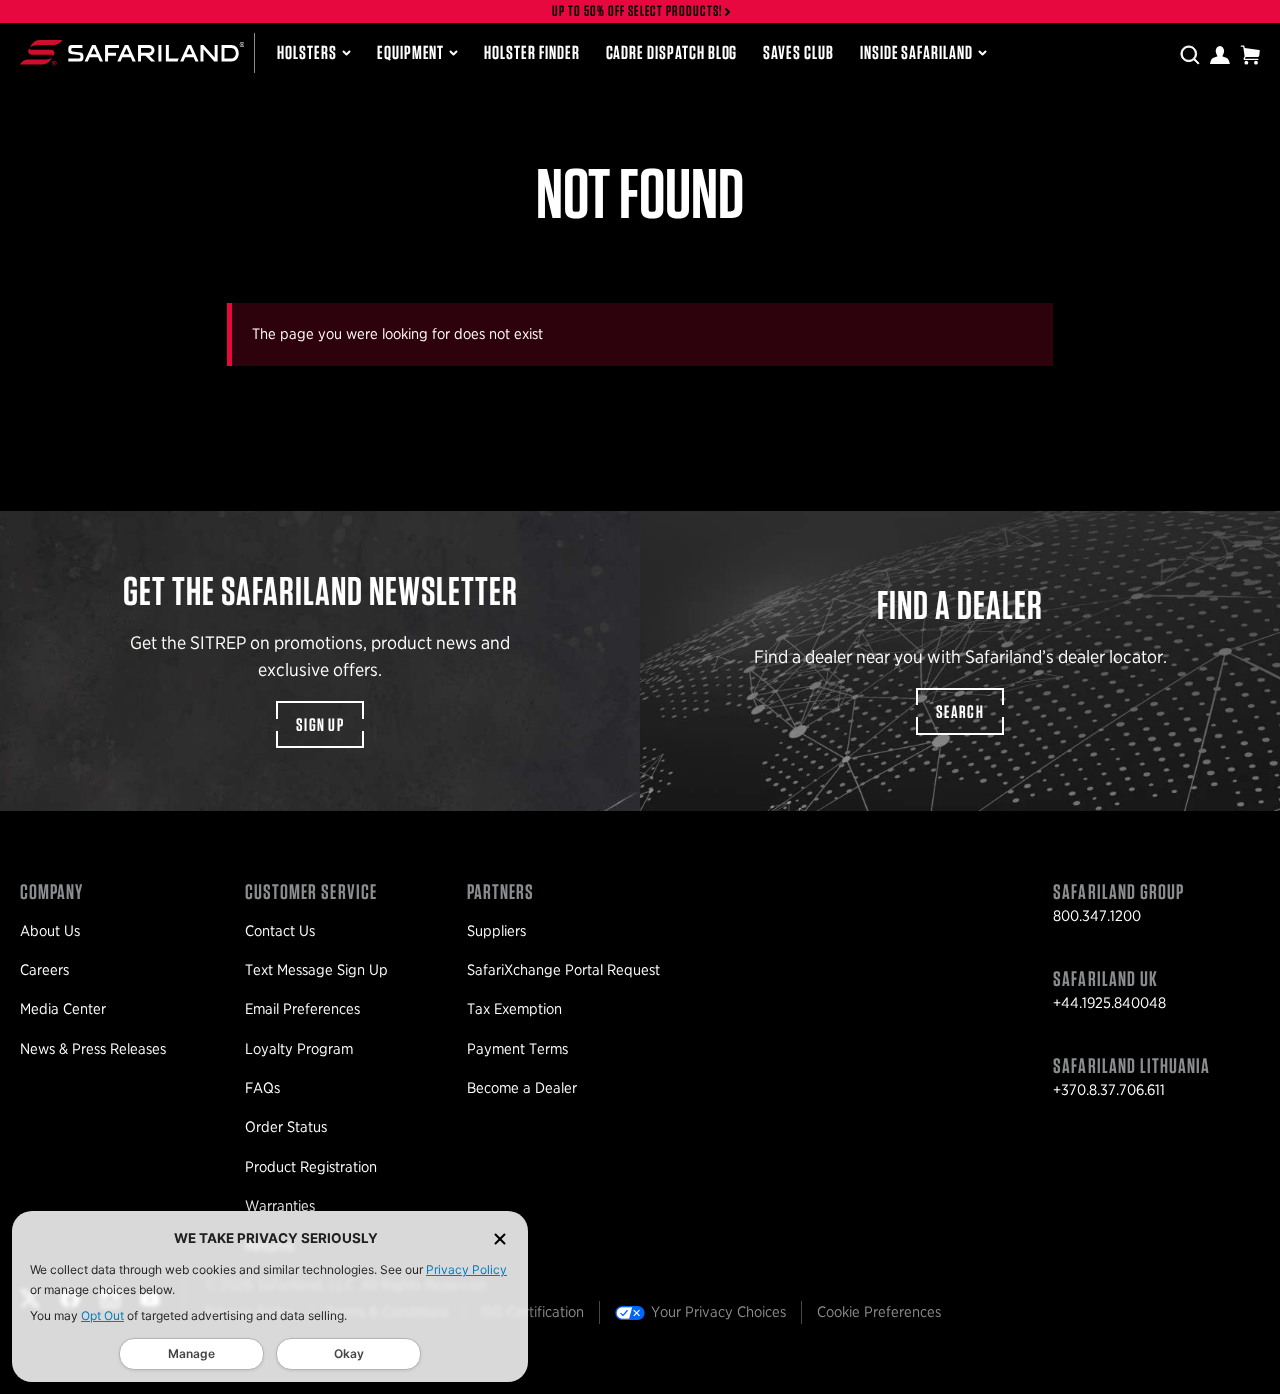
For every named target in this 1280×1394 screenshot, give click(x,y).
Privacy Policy (466, 1269)
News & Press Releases (93, 1049)
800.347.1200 (1097, 916)
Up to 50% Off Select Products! (638, 11)
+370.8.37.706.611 (1109, 1090)
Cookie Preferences (879, 1312)
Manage (191, 1353)
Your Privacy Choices (718, 1312)
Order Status (286, 1127)
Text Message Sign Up (316, 970)
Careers (44, 970)
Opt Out (102, 1315)
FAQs (262, 1088)
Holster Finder (531, 52)
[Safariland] (132, 52)
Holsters (307, 52)
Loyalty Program (299, 1049)
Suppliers (496, 931)
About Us (50, 931)
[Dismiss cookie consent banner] (500, 1238)
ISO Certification (532, 1312)
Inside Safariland (916, 52)
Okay (349, 1353)
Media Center (63, 1009)
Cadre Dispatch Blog (672, 52)
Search (960, 711)
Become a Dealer (522, 1088)
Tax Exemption (514, 1009)
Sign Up (320, 724)
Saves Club (798, 52)
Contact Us (280, 931)
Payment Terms (517, 1049)
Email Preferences (302, 1009)
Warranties (280, 1206)
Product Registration (311, 1167)
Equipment (410, 52)
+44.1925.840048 (1109, 1003)
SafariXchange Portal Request (563, 970)
